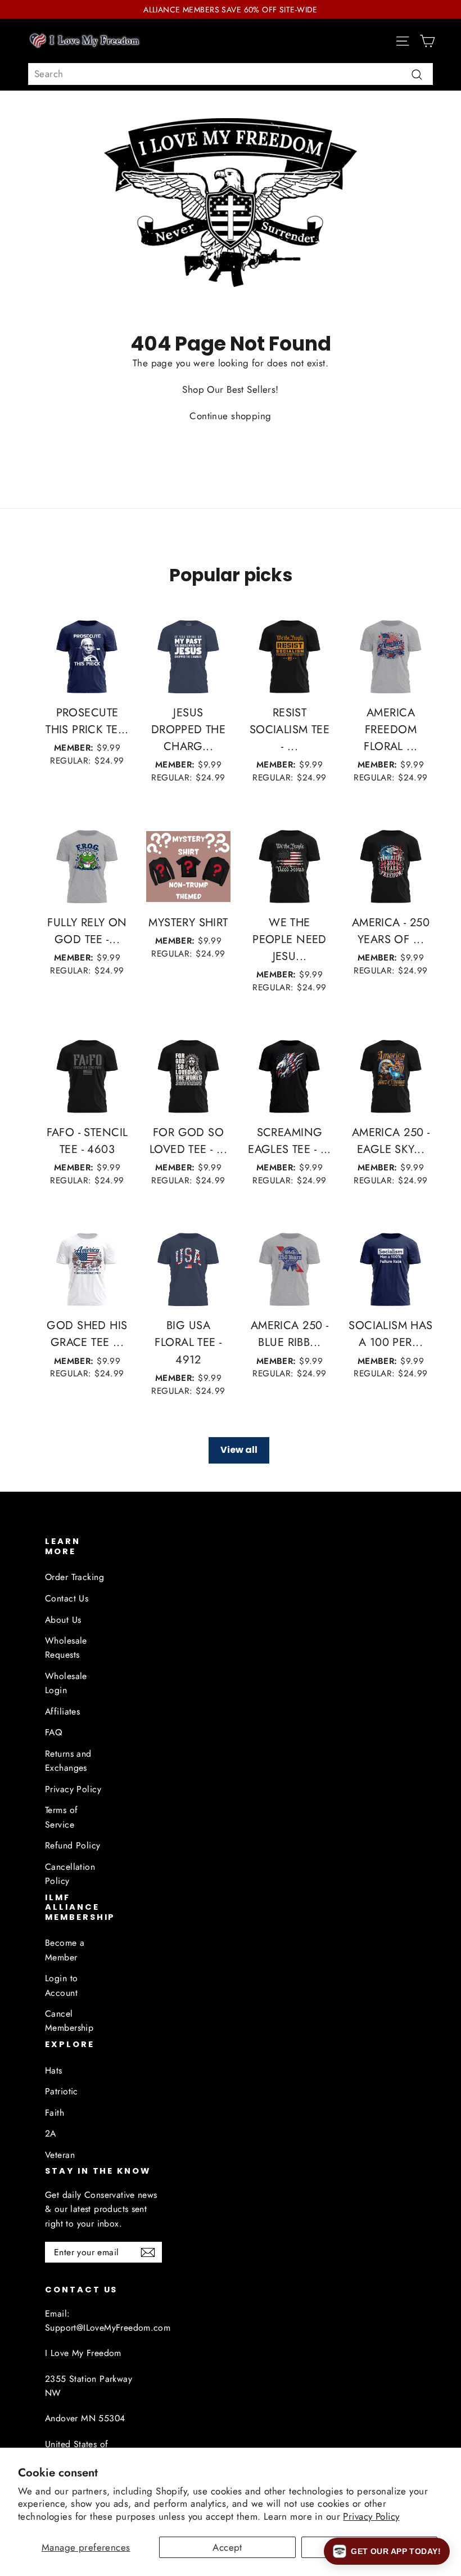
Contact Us (67, 1598)
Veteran (60, 2155)
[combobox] (231, 74)
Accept (227, 2547)
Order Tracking (74, 1577)
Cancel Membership (69, 2021)
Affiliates (62, 1711)
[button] (387, 2551)
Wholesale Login (66, 1683)
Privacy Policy (371, 2516)
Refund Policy (73, 1845)
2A (51, 2133)
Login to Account (61, 1985)
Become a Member (65, 1950)
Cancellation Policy (70, 1874)
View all (239, 1450)
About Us (63, 1620)
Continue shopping (230, 416)
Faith (55, 2113)
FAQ (53, 1732)
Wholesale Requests (66, 1648)
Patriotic (62, 2091)
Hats (54, 2070)
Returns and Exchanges (68, 1761)
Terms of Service (61, 1817)
